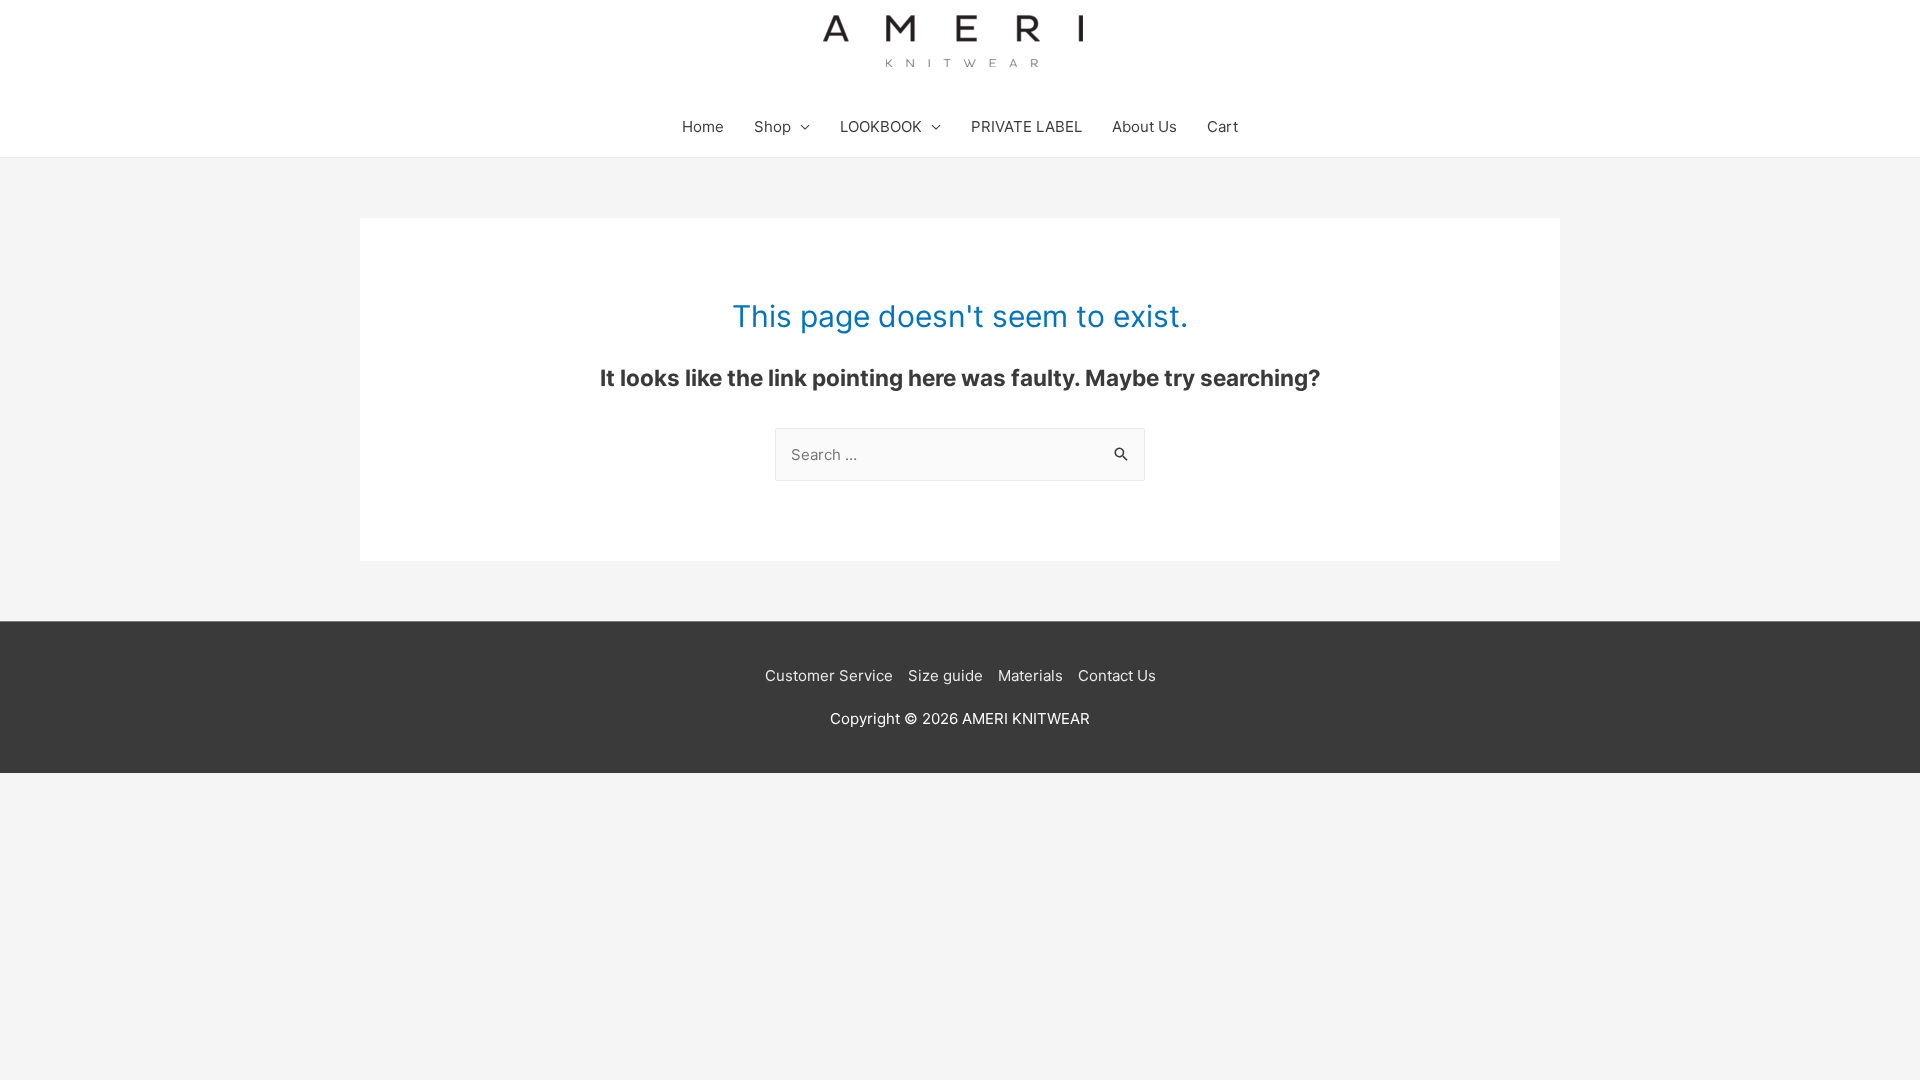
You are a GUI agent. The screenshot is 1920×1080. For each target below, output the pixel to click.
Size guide (945, 675)
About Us (1144, 126)
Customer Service (829, 675)
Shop (772, 126)
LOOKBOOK (881, 126)
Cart (1222, 126)
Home (703, 126)
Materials (1030, 675)
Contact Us (1117, 675)
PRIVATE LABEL (1026, 126)
